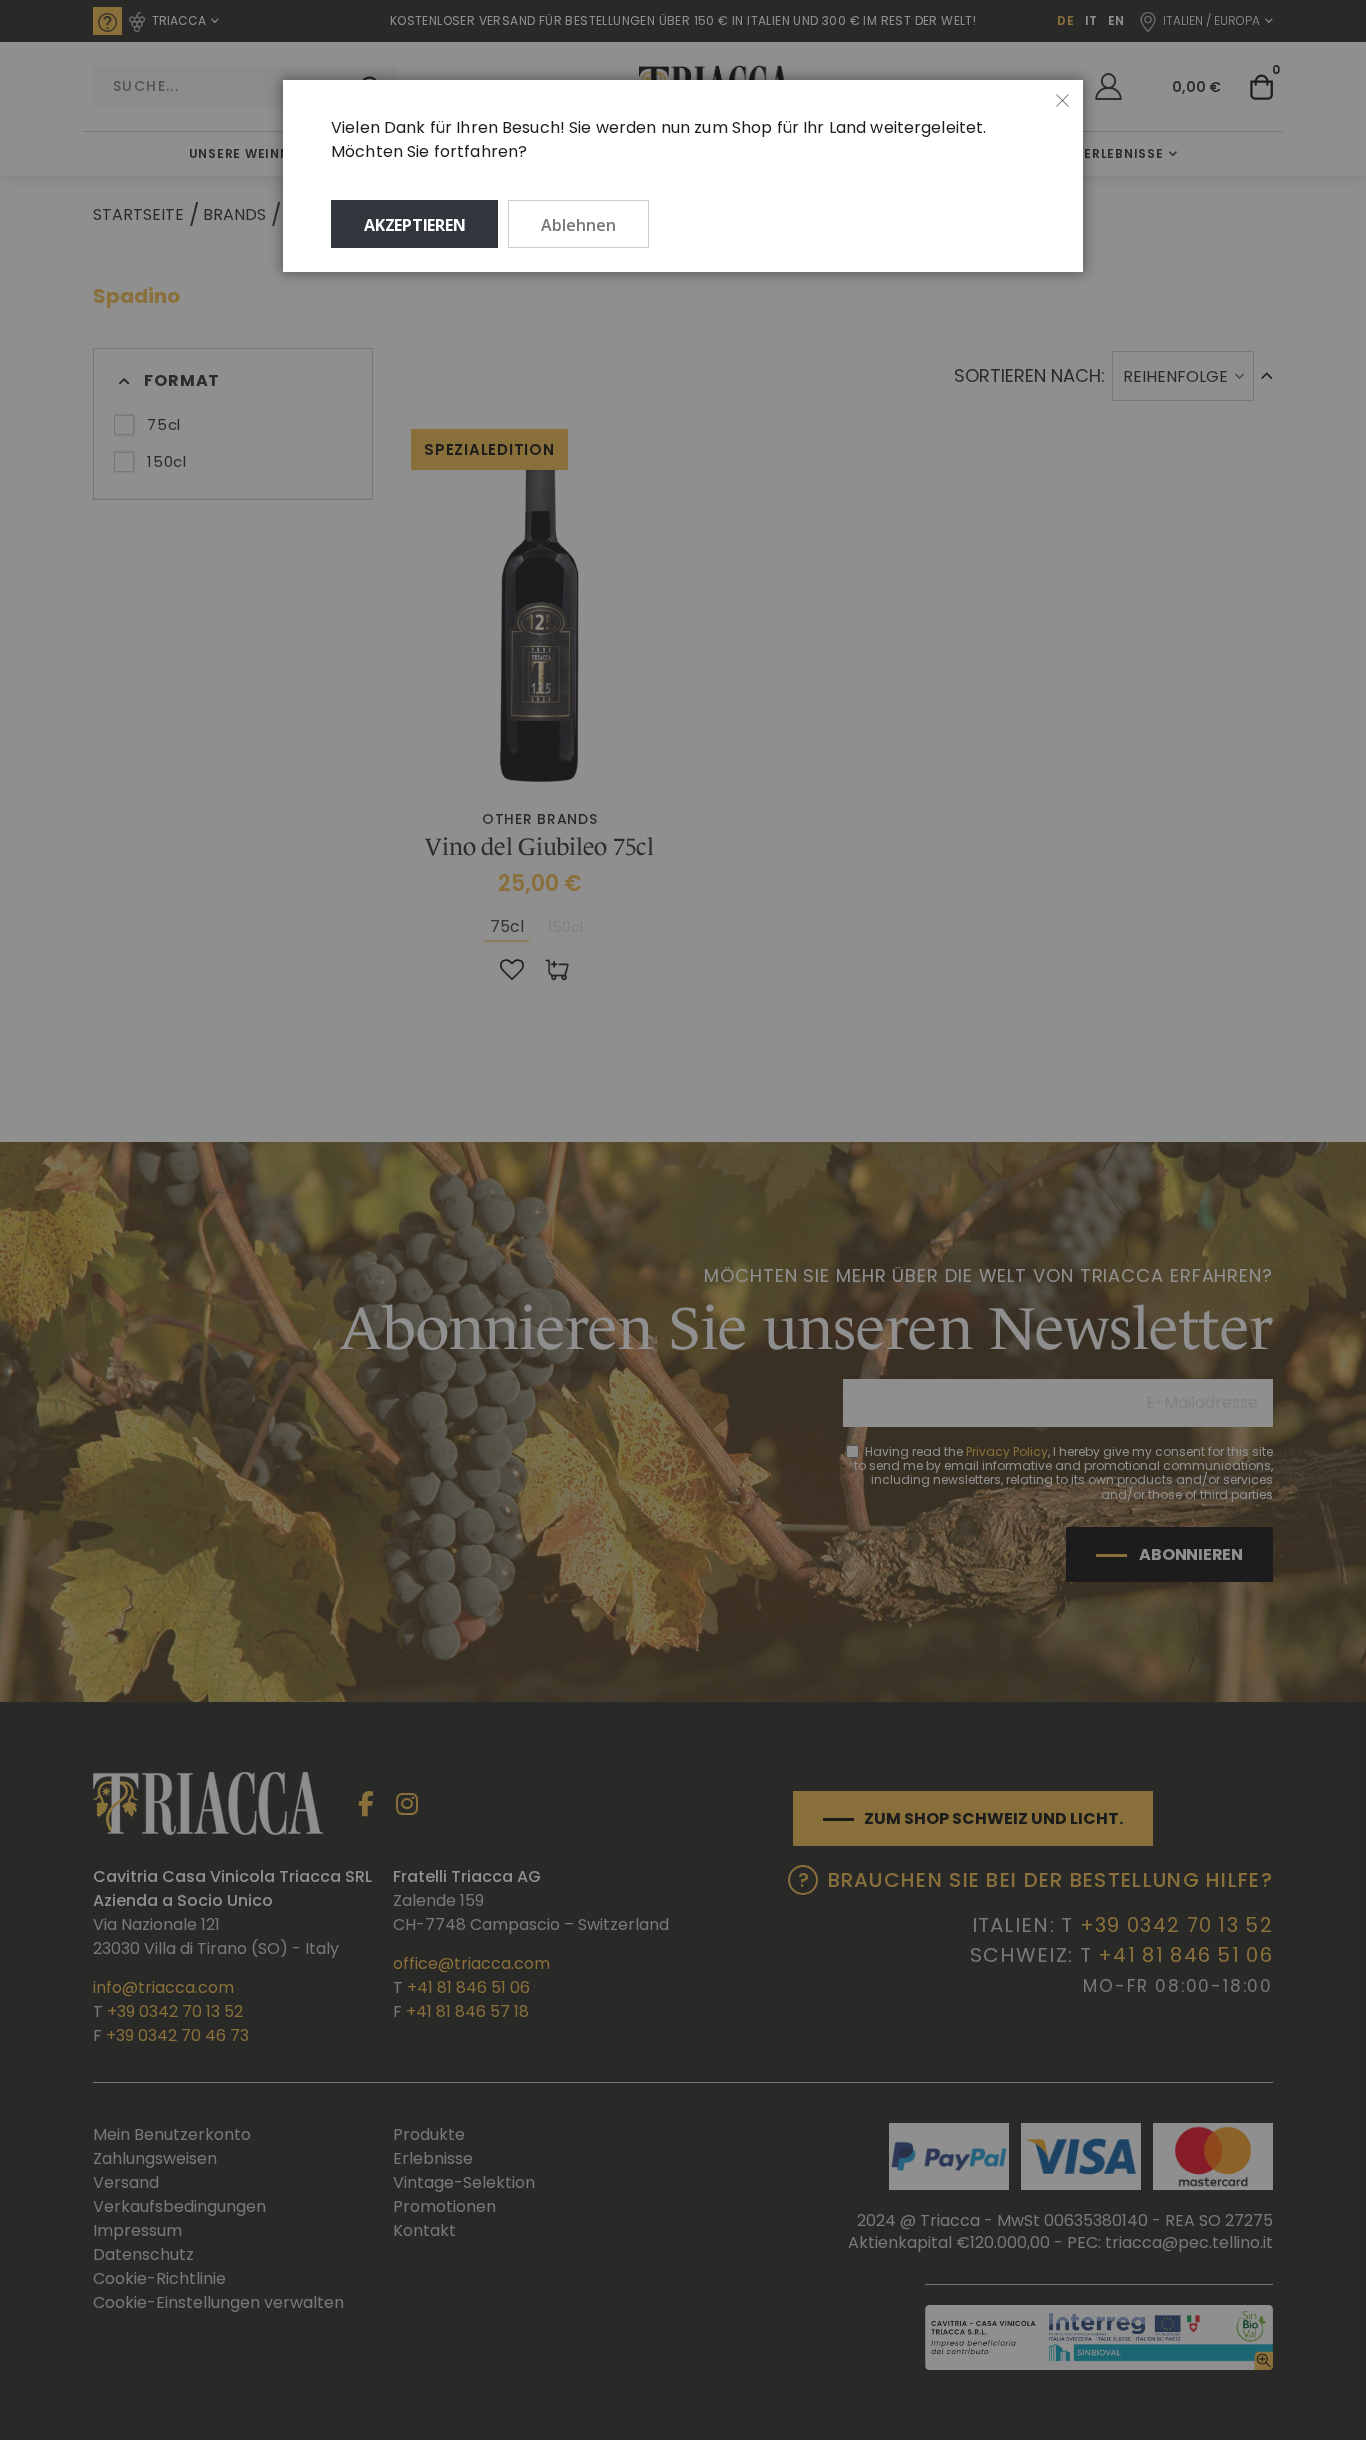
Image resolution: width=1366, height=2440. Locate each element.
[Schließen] (1063, 101)
